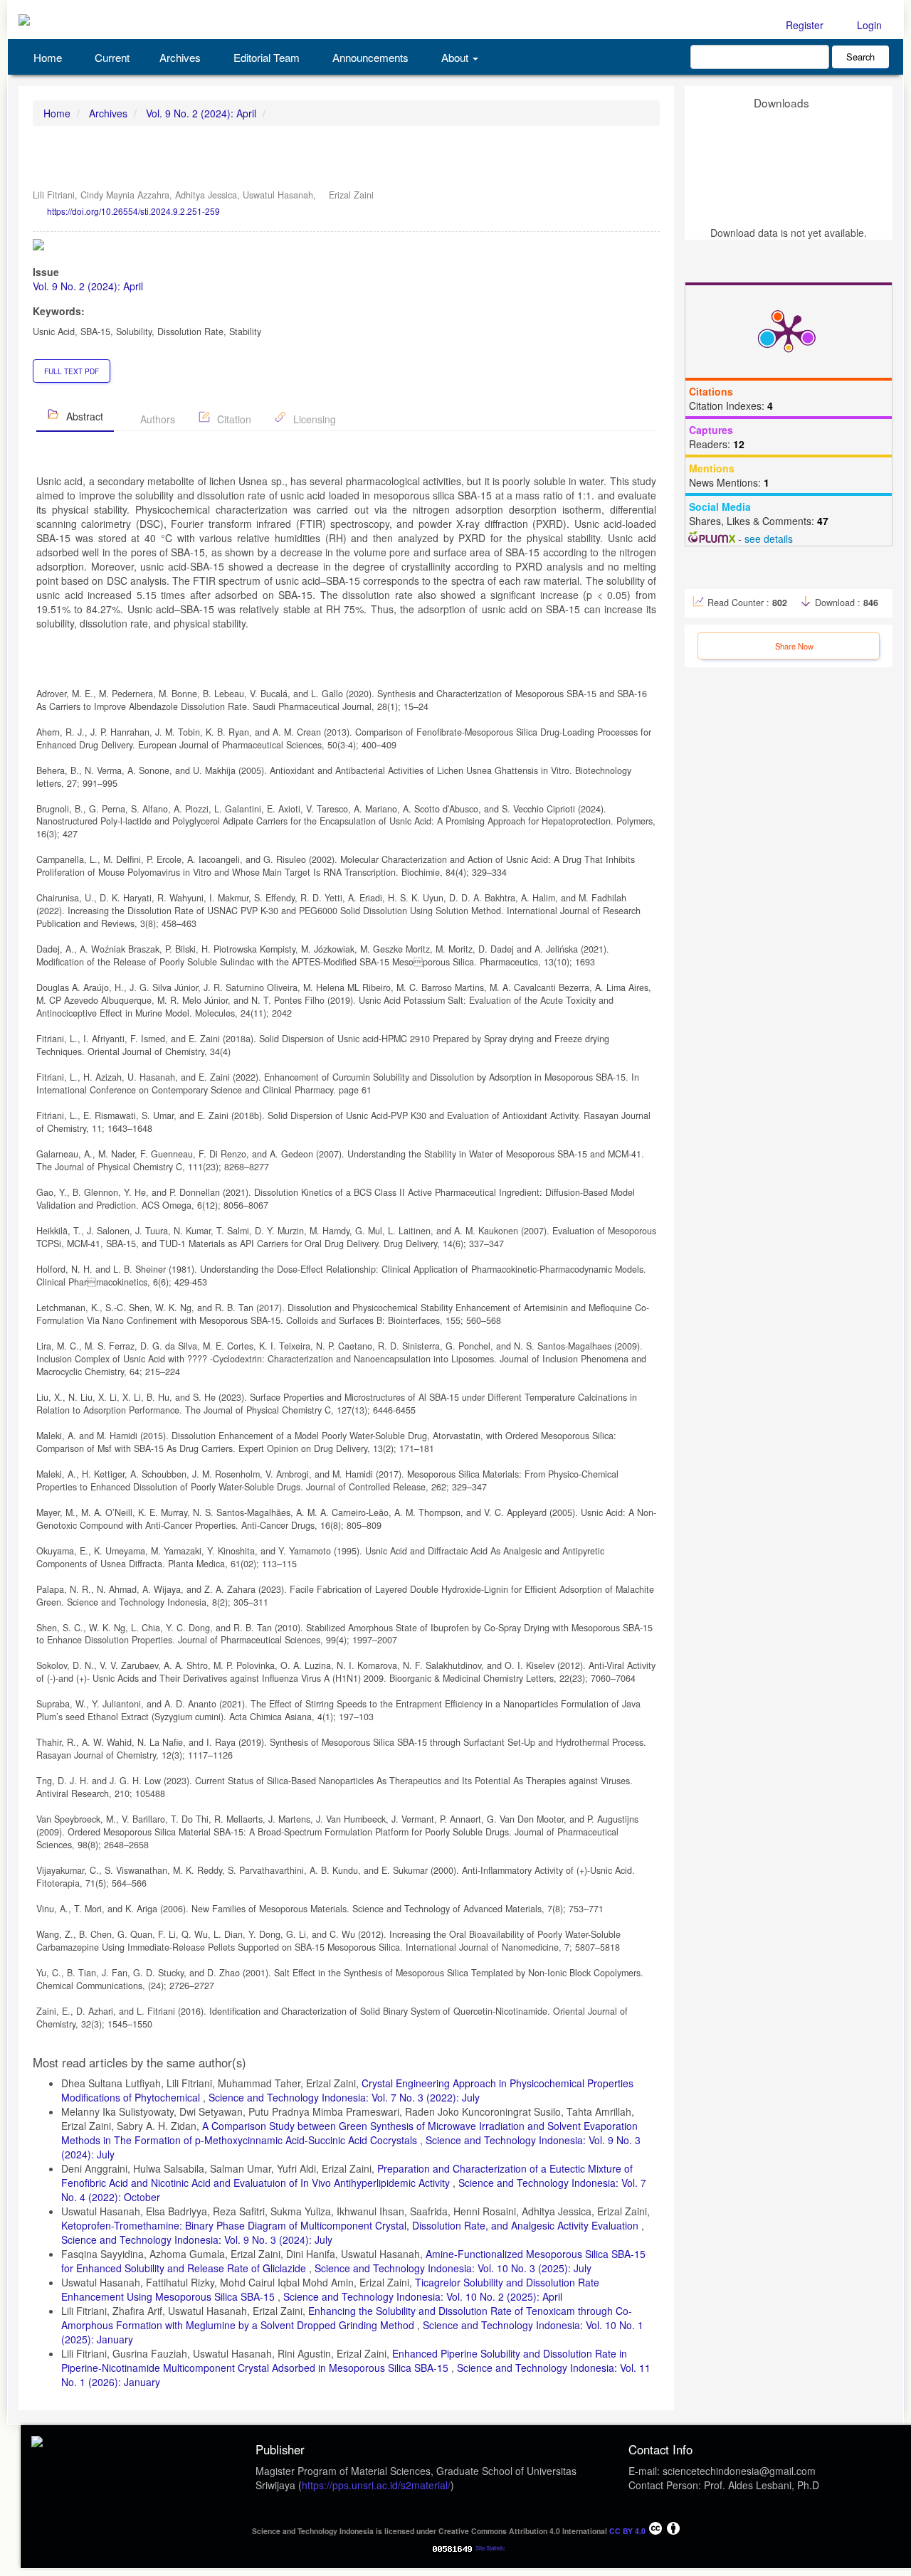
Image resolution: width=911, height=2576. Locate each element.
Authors (156, 419)
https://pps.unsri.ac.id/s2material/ (376, 2485)
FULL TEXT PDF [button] (72, 371)
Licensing (313, 419)
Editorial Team (265, 57)
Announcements (369, 57)
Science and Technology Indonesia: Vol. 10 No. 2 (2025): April (423, 2296)
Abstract (83, 416)
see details (769, 539)
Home (46, 57)
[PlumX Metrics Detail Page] (789, 332)
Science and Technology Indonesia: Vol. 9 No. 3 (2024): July (197, 2240)
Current (111, 57)
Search (860, 57)
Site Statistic (490, 2548)
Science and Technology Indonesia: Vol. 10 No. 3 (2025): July (453, 2268)
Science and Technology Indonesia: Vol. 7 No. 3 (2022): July (344, 2097)
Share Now (793, 646)
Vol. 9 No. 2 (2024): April (201, 113)
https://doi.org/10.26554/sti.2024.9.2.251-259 (133, 211)
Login (868, 25)
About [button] (455, 57)
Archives (180, 57)
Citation (233, 419)
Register (803, 25)
